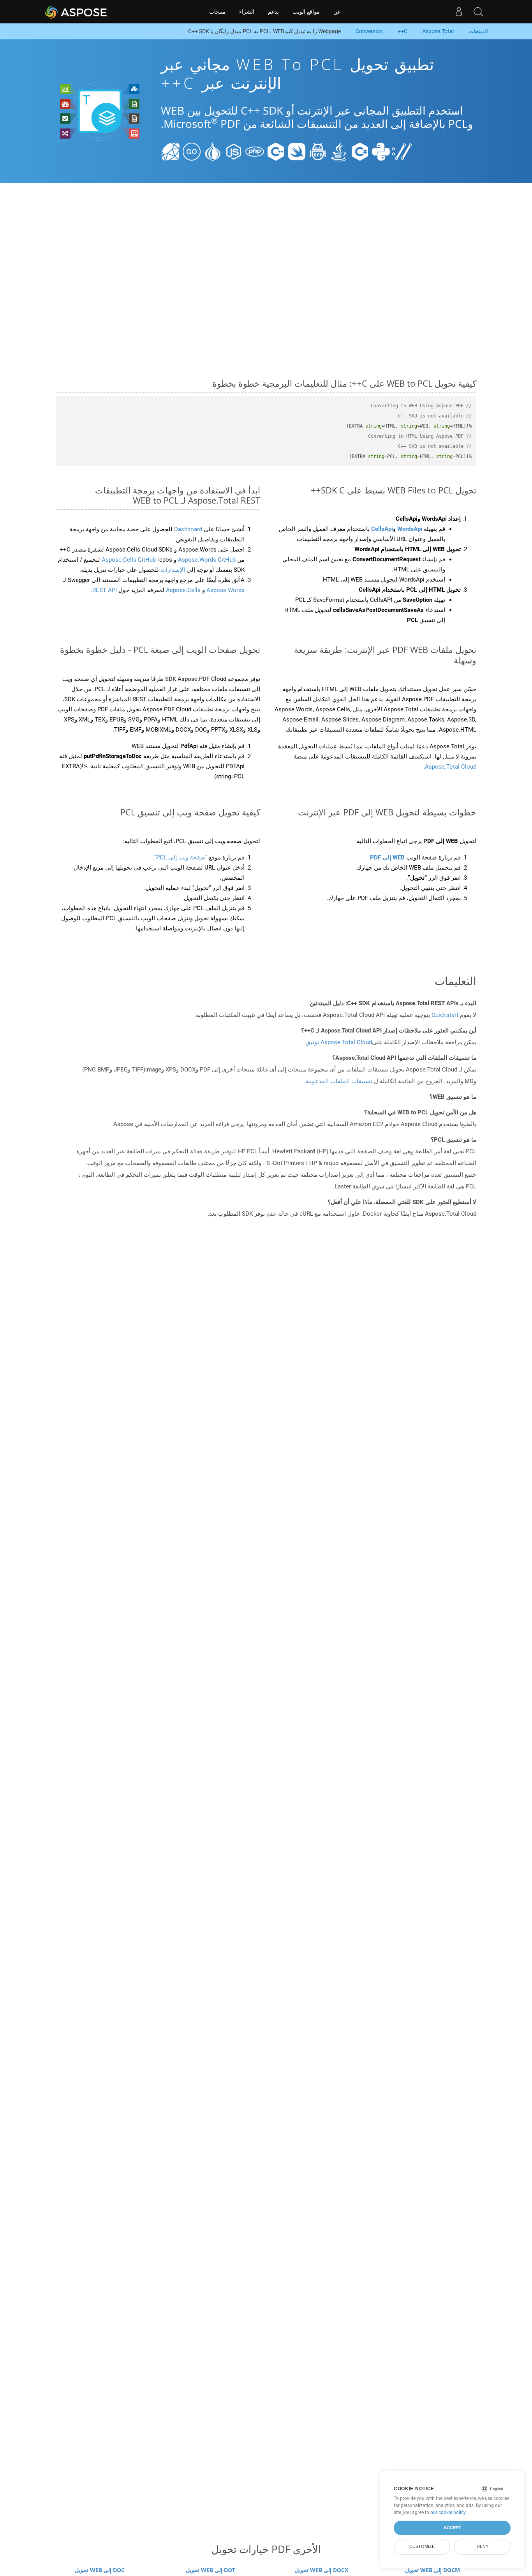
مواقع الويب (306, 12)
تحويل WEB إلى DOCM (432, 2570)
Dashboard (187, 529)
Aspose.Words (225, 590)
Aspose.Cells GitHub (129, 560)
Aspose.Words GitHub (206, 560)
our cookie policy (448, 2512)
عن (337, 12)
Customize (422, 2546)
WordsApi (410, 529)
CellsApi (382, 529)
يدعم (273, 12)
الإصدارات (172, 570)
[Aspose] (76, 12)
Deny (483, 2546)
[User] (459, 12)
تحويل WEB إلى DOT (211, 2570)
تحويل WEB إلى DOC (100, 2570)
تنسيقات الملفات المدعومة (339, 1081)
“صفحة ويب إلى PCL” (181, 857)
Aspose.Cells (183, 590)
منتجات (217, 12)
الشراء (247, 12)
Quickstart (445, 1015)
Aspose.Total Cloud (451, 767)
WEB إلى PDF (387, 857)
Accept (452, 2528)
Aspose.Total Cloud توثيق (339, 1042)
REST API (105, 590)
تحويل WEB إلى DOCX (321, 2570)
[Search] (478, 12)
